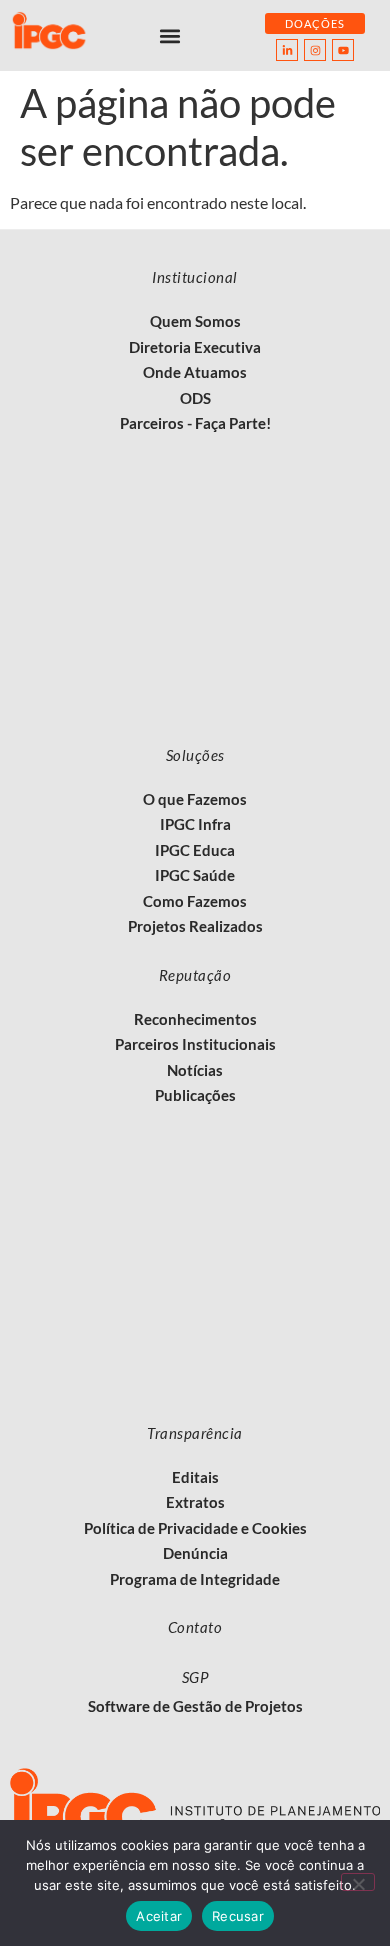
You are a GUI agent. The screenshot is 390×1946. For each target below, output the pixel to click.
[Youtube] (343, 50)
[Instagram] (315, 50)
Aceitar (159, 1916)
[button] (170, 35)
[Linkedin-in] (287, 50)
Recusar (238, 1916)
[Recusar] (358, 1882)
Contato (195, 1627)
